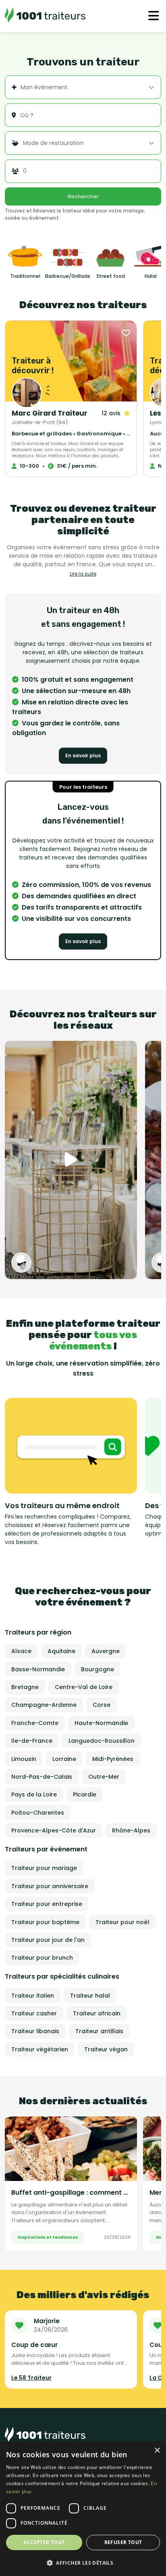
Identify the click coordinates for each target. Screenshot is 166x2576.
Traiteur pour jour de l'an (48, 1940)
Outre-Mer (104, 1777)
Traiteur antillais (99, 2031)
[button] (83, 2563)
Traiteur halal (90, 1996)
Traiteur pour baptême (45, 1922)
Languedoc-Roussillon (102, 1741)
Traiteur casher (34, 2013)
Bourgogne (98, 1669)
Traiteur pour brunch (42, 1958)
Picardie (85, 1794)
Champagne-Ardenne (44, 1705)
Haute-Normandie (101, 1723)
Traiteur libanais (35, 2031)
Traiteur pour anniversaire (50, 1886)
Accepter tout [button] (44, 2542)
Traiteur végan (106, 2049)
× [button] (157, 2451)
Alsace (21, 1651)
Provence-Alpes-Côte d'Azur (54, 1830)
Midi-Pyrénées (113, 1759)
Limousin (24, 1759)
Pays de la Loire (34, 1794)
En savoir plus (83, 755)
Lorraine (64, 1759)
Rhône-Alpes (131, 1830)
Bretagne (25, 1687)
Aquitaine (61, 1651)
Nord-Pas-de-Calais (42, 1777)
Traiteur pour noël (122, 1922)
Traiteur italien (33, 1996)
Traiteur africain (97, 2013)
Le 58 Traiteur (31, 2378)
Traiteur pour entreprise (47, 1904)
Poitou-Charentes (38, 1813)
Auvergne (106, 1651)
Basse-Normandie (38, 1669)
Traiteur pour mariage (44, 1868)
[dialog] (83, 2509)
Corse (102, 1705)
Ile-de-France (32, 1741)
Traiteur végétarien (40, 2049)
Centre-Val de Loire (84, 1687)
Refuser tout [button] (123, 2542)
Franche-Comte (35, 1723)
